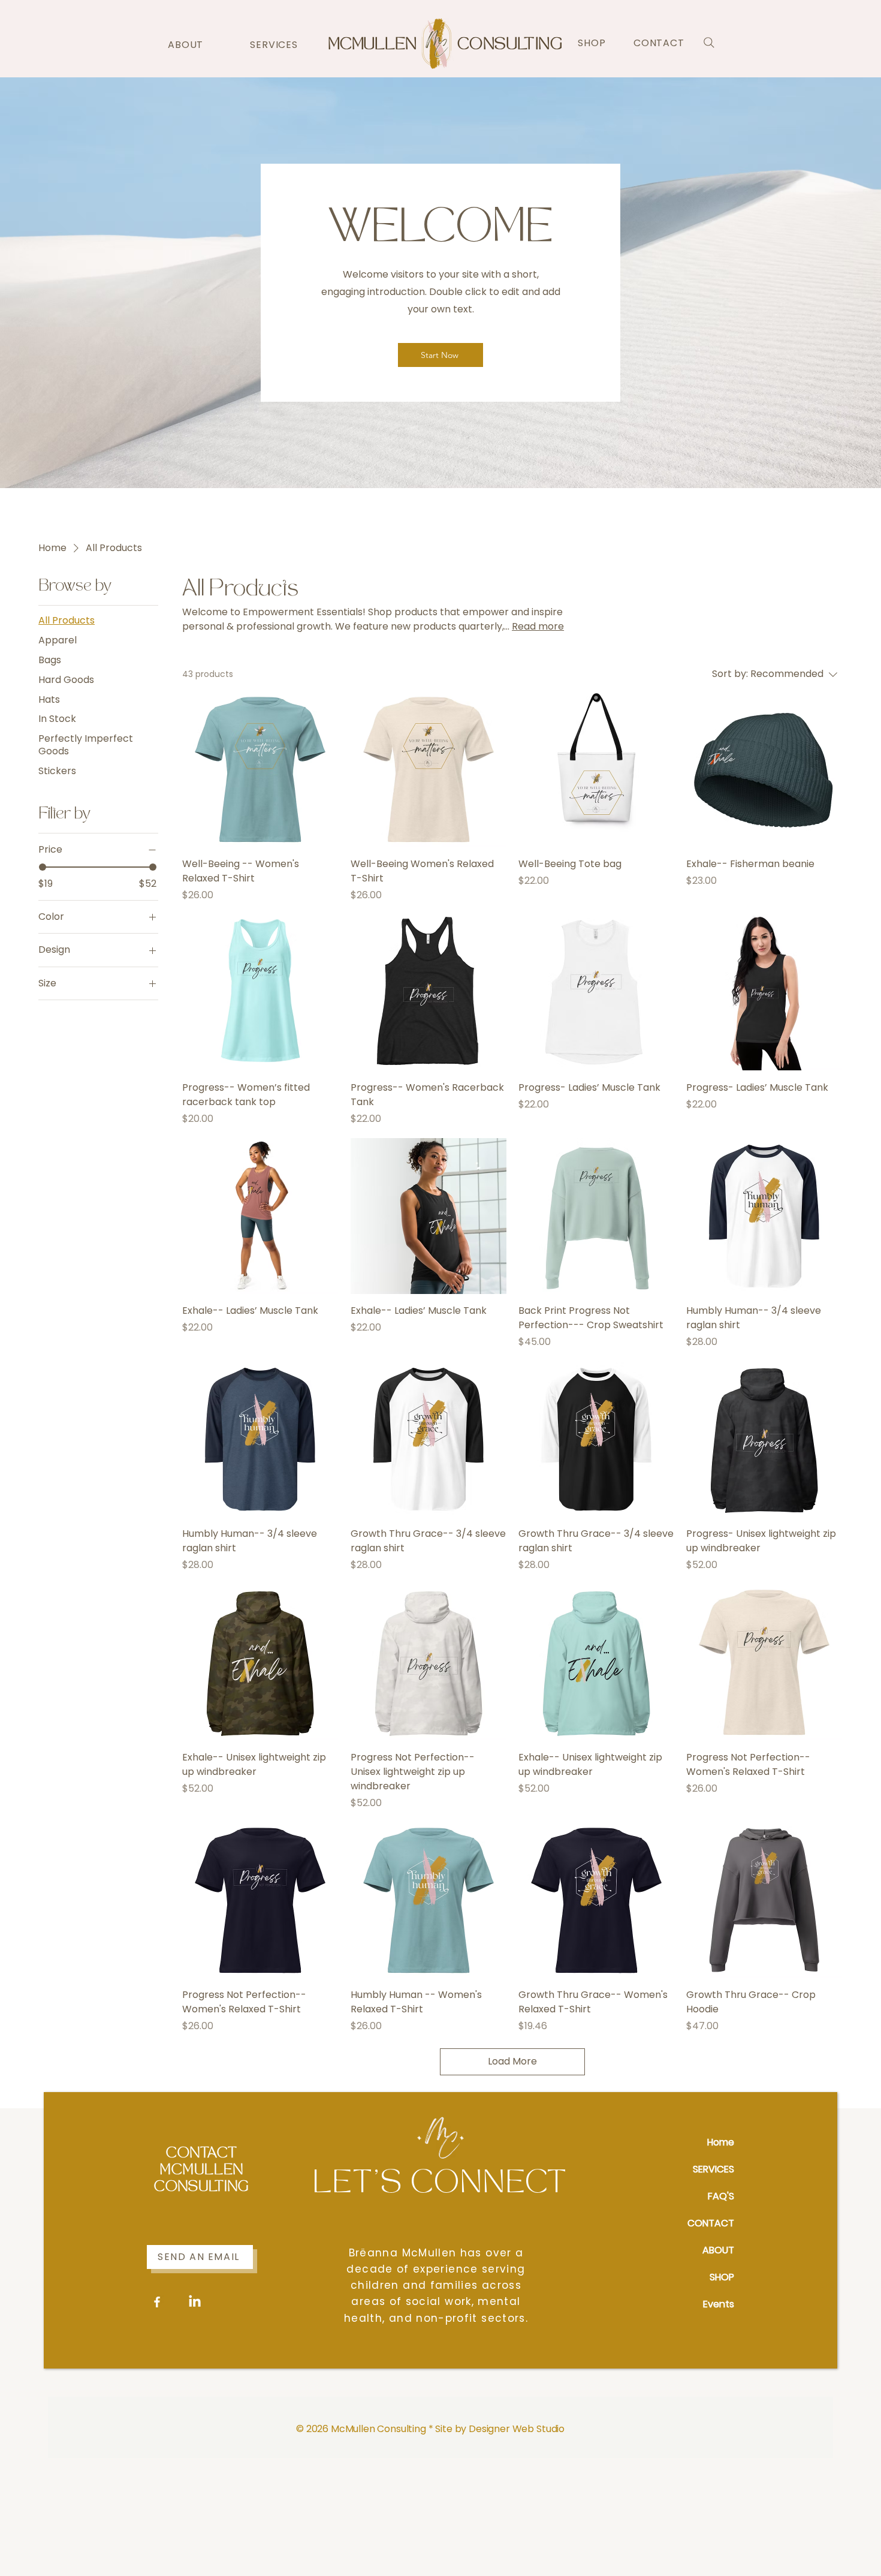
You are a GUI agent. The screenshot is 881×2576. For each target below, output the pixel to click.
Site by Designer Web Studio (500, 2429)
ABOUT (718, 2250)
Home (721, 2142)
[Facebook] (157, 2302)
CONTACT (711, 2223)
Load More (512, 2061)
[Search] (709, 43)
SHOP (722, 2277)
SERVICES (713, 2169)
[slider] (43, 867)
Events (719, 2304)
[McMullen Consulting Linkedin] (195, 2302)
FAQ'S (721, 2196)
